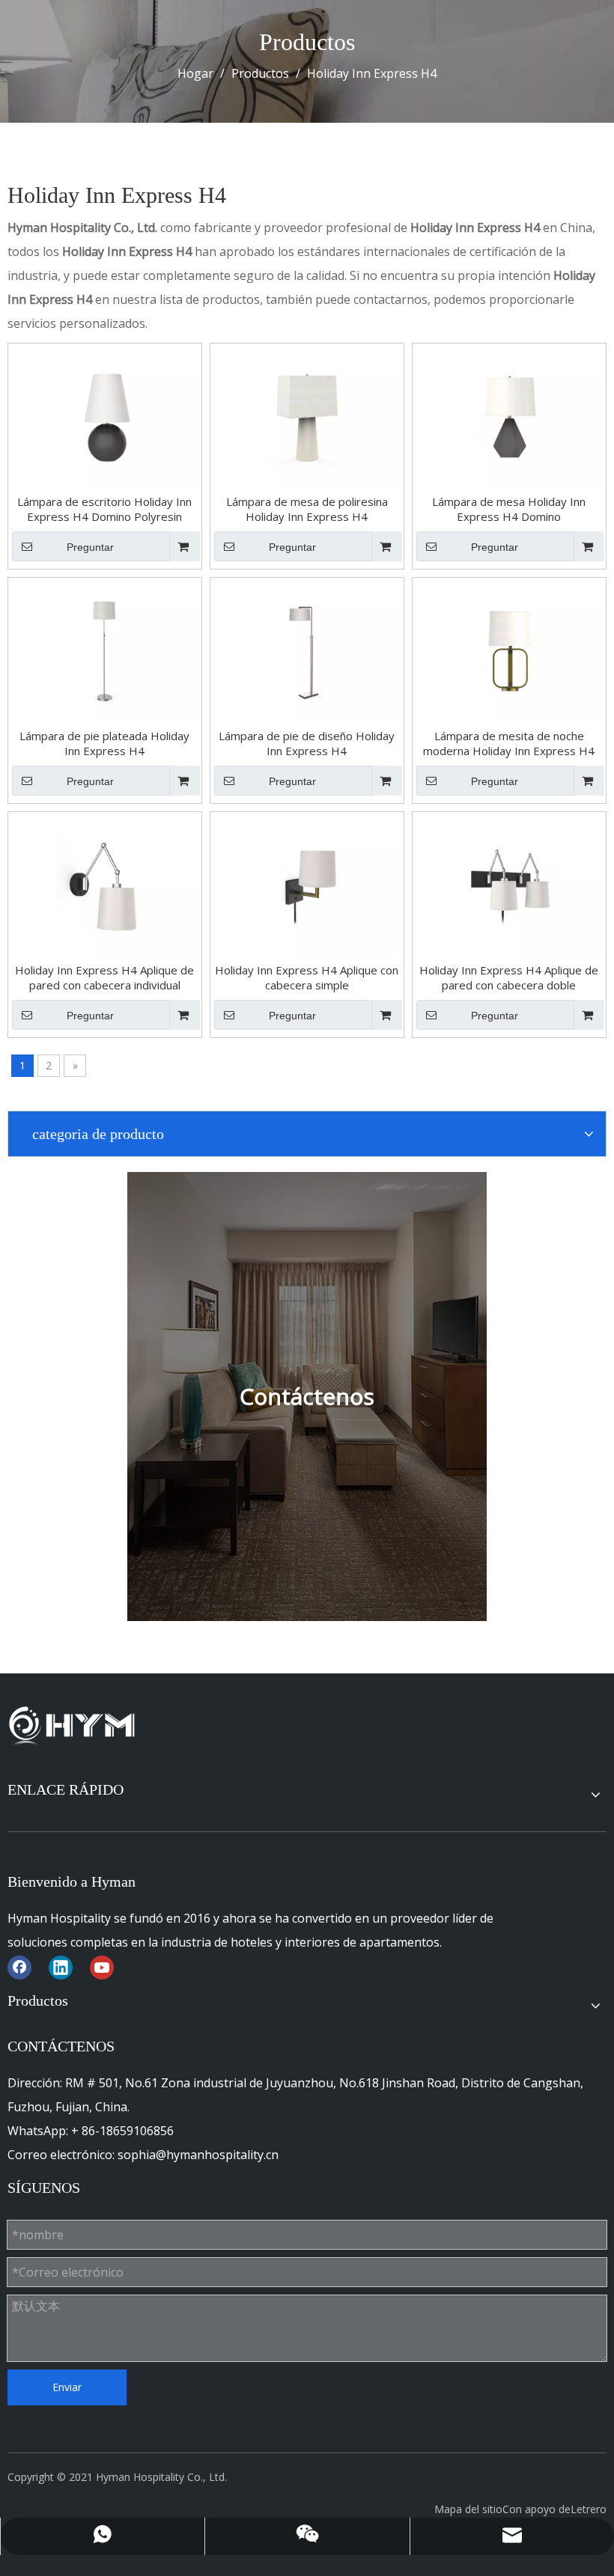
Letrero (589, 2509)
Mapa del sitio (468, 2509)
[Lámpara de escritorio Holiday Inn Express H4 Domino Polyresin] (105, 415)
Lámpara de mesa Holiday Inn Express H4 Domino (509, 509)
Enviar (67, 2387)
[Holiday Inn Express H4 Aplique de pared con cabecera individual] (105, 884)
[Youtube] (102, 1967)
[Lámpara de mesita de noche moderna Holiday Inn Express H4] (509, 650)
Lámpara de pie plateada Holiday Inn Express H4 (104, 743)
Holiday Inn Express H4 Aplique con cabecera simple (307, 977)
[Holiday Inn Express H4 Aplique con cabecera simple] (307, 884)
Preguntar (90, 547)
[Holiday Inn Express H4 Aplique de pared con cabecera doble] (509, 884)
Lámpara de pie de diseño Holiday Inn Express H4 (307, 743)
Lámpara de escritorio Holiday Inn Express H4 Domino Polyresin (104, 509)
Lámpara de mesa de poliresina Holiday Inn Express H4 (307, 509)
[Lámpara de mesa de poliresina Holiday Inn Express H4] (307, 415)
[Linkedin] (61, 1967)
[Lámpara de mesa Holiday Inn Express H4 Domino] (509, 415)
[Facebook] (19, 1967)
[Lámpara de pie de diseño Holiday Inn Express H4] (307, 650)
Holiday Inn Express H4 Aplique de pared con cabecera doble (509, 977)
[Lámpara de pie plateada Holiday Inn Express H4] (105, 650)
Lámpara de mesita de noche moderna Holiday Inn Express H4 (509, 743)
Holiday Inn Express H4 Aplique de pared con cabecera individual (104, 977)
